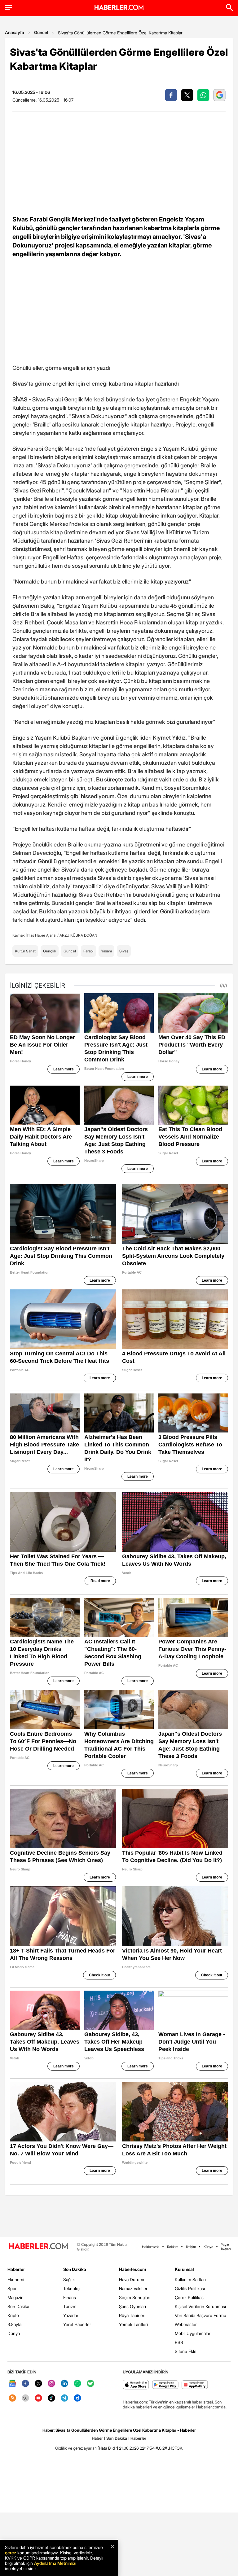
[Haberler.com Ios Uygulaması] (136, 2385)
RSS (179, 2342)
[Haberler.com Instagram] (51, 2384)
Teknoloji (72, 2288)
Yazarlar (71, 2315)
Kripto (13, 2315)
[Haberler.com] (38, 2247)
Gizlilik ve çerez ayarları (76, 2448)
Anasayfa (15, 32)
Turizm (70, 2306)
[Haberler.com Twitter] (38, 2384)
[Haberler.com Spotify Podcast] (90, 2384)
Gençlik (50, 951)
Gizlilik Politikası (190, 2288)
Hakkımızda (151, 2247)
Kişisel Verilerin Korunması (200, 2306)
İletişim (191, 2247)
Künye (208, 2247)
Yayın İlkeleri (226, 2247)
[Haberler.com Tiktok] (51, 2398)
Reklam (173, 2247)
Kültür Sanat (25, 951)
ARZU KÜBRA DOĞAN (78, 935)
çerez (11, 2553)
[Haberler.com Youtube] (38, 2398)
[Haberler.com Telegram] (64, 2398)
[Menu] (9, 7)
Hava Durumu (132, 2279)
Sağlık (69, 2279)
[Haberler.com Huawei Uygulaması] (195, 2385)
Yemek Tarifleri (133, 2324)
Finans (70, 2297)
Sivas (124, 951)
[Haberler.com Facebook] (25, 2384)
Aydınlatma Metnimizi (55, 2563)
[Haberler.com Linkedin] (64, 2384)
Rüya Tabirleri (132, 2315)
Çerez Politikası (190, 2297)
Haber (97, 2438)
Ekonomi (16, 2279)
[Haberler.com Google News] (12, 2384)
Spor (12, 2288)
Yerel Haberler (77, 2324)
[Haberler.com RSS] (12, 2398)
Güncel (41, 32)
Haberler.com (132, 2269)
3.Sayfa (14, 2324)
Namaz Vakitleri (134, 2288)
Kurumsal (184, 2269)
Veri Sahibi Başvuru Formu (201, 2315)
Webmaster (186, 2324)
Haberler (16, 2269)
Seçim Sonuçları (135, 2297)
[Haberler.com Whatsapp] (77, 2384)
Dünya (14, 2333)
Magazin (15, 2297)
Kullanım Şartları (190, 2279)
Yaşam (106, 951)
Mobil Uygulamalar (193, 2333)
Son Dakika (18, 2306)
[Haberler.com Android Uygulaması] (165, 2385)
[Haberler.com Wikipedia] (25, 2398)
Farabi (88, 951)
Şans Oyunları (132, 2306)
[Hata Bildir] (108, 2448)
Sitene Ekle (186, 2351)
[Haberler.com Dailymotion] (77, 2398)
